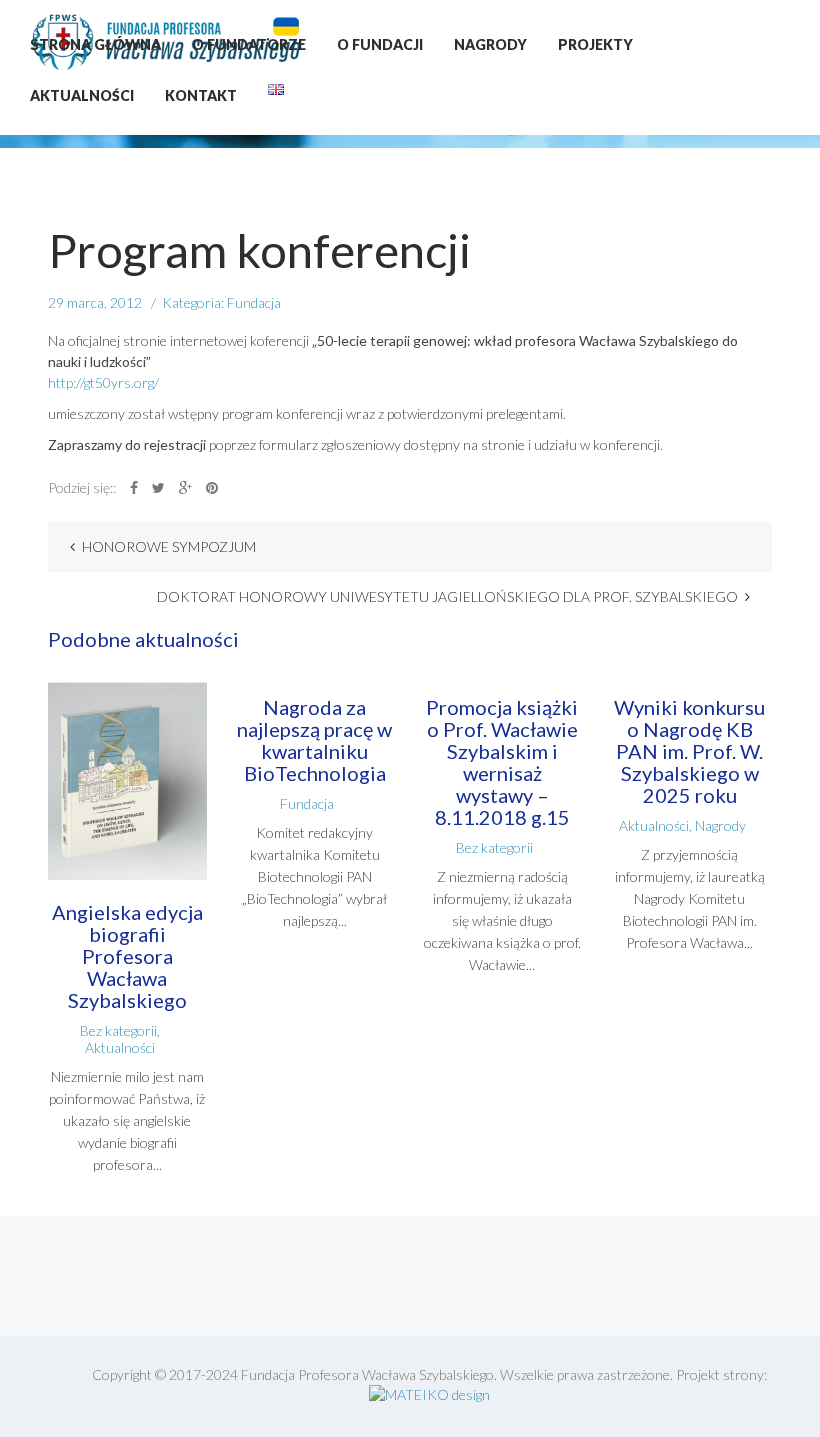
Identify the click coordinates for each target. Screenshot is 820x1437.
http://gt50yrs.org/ (103, 382)
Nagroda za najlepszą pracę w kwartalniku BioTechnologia (314, 740)
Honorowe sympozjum (169, 546)
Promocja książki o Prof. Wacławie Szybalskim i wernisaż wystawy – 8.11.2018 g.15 (502, 762)
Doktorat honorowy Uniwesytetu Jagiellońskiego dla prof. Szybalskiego (447, 596)
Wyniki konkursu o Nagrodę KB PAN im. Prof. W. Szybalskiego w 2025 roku (689, 751)
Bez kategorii (118, 1030)
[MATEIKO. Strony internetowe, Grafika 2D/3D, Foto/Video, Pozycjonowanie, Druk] (429, 1394)
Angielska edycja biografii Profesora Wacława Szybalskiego (127, 956)
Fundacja (254, 302)
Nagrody (720, 825)
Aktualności (120, 1047)
